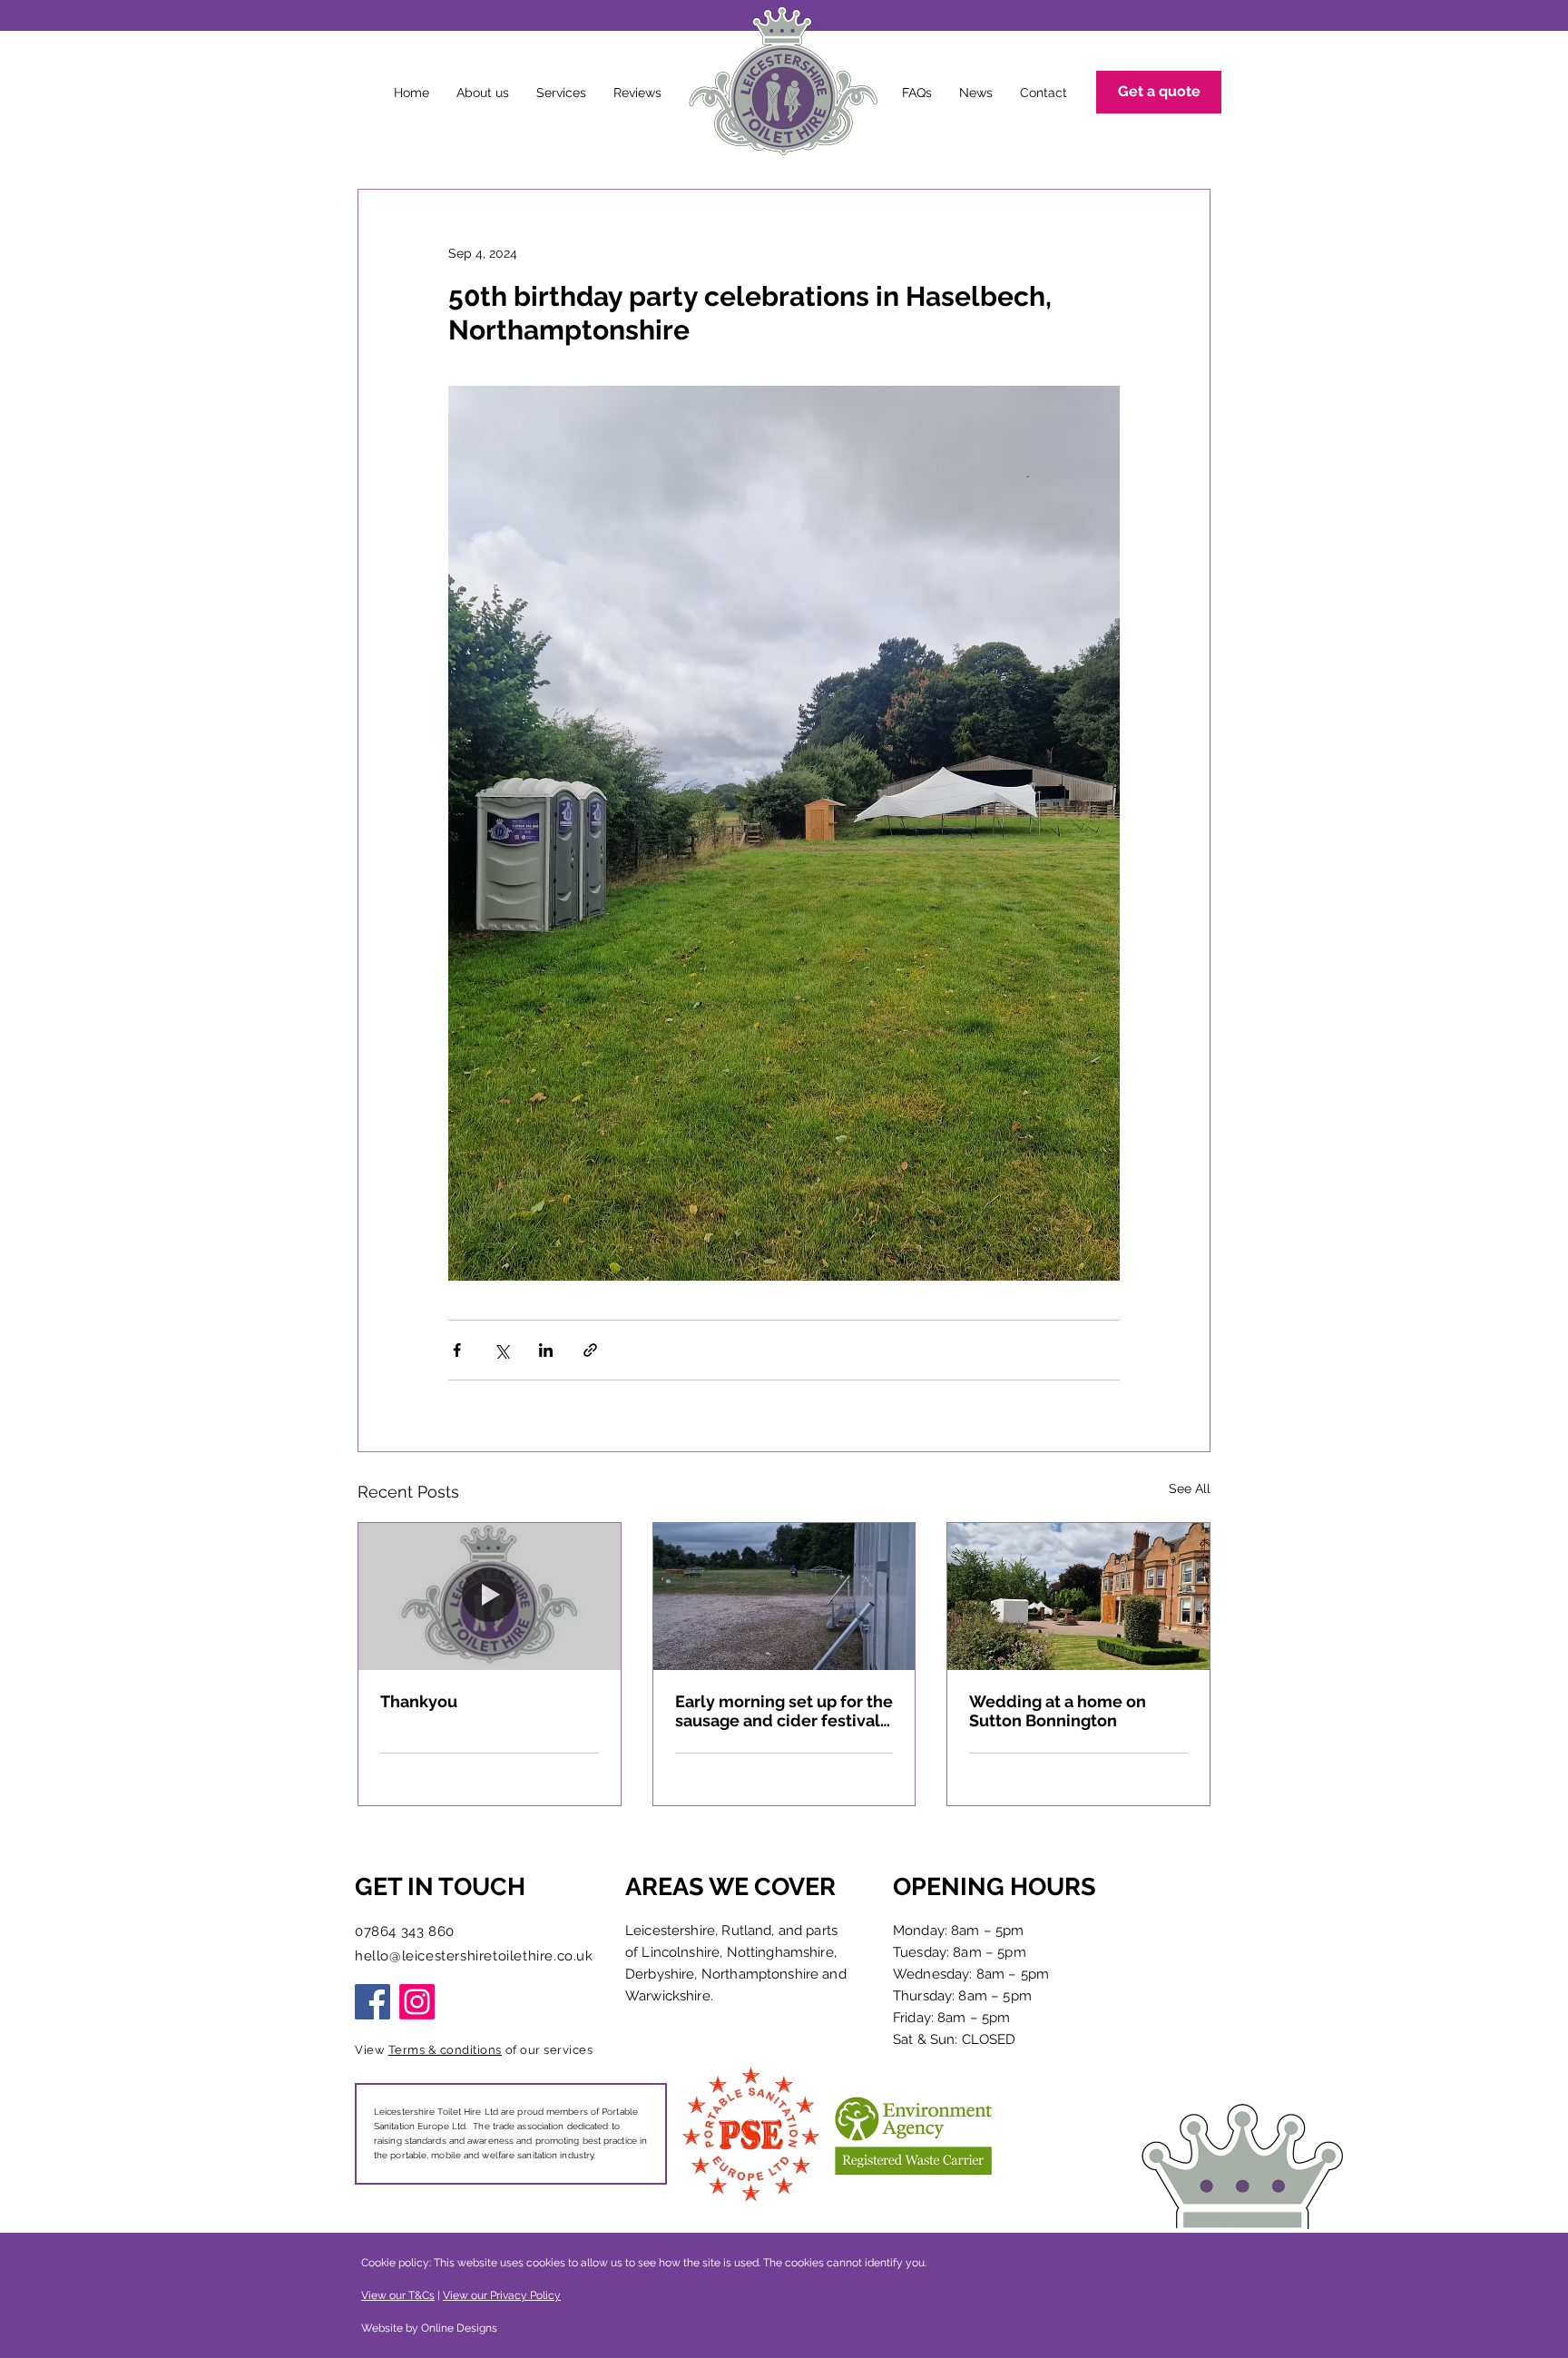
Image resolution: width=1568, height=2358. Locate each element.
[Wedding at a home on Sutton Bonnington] (1078, 1597)
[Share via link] (590, 1350)
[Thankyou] (490, 1597)
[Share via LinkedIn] (546, 1350)
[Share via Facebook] (457, 1350)
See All (1190, 1488)
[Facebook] (372, 2002)
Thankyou (419, 1701)
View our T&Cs (398, 2295)
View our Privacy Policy (502, 2295)
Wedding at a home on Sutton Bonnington (1058, 1711)
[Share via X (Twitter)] (501, 1350)
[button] (561, 93)
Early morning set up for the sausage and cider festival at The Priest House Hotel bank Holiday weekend (784, 1711)
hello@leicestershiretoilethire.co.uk (474, 1956)
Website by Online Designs (431, 2328)
